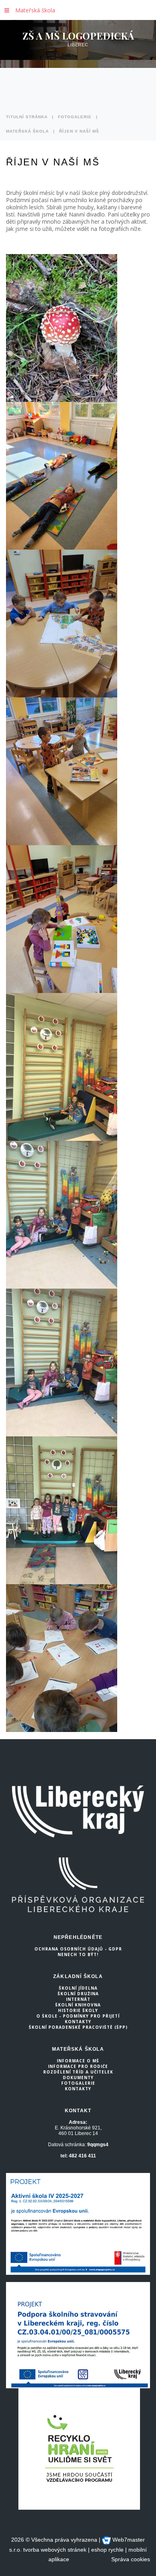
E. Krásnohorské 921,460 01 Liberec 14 (78, 2131)
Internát (78, 1999)
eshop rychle (107, 2550)
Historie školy (78, 2010)
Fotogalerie (75, 117)
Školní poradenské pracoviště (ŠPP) (78, 2027)
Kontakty (78, 2022)
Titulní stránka (27, 117)
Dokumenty (78, 2077)
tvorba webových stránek (55, 2550)
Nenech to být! (78, 1954)
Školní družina (78, 1994)
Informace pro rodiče (78, 2066)
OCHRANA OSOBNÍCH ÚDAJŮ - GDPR (78, 1949)
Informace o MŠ (78, 2061)
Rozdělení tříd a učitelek (78, 2072)
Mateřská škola (35, 10)
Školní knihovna (78, 2005)
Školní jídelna (78, 1988)
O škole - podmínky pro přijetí (78, 2016)
